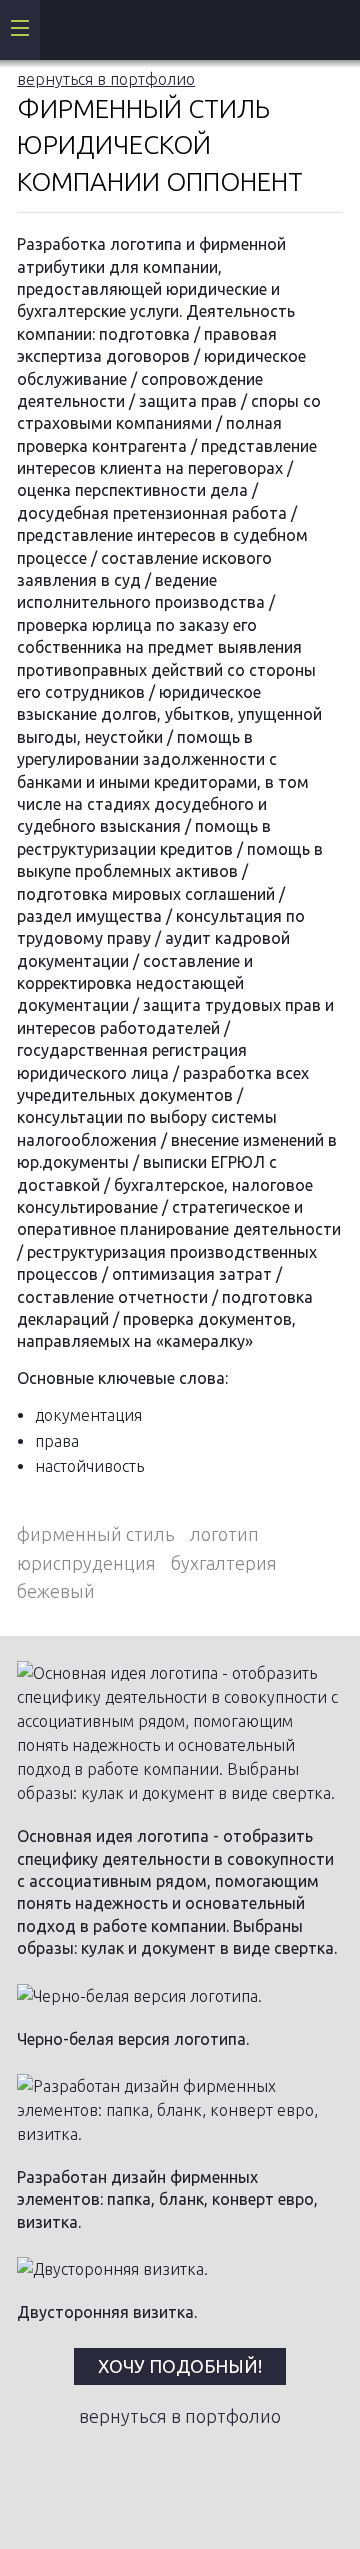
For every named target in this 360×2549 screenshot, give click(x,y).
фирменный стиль (96, 1534)
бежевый (56, 1591)
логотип (224, 1534)
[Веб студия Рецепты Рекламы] (60, 30)
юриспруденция (86, 1563)
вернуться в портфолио (106, 79)
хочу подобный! (180, 2366)
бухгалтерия (224, 1563)
